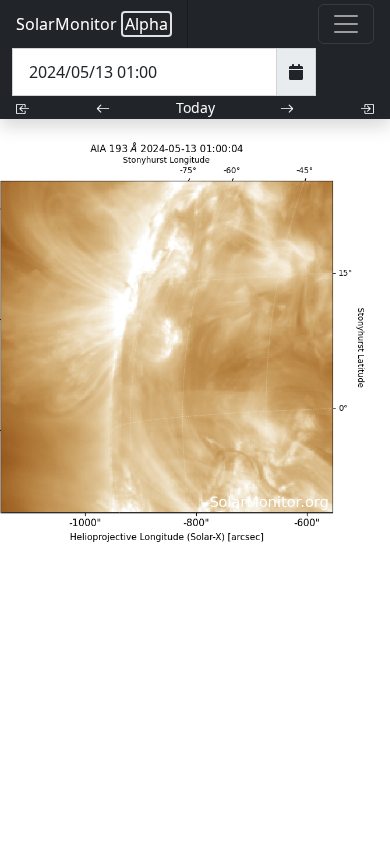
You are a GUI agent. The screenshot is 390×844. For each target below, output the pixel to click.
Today (195, 107)
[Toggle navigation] (346, 24)
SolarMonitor (92, 24)
